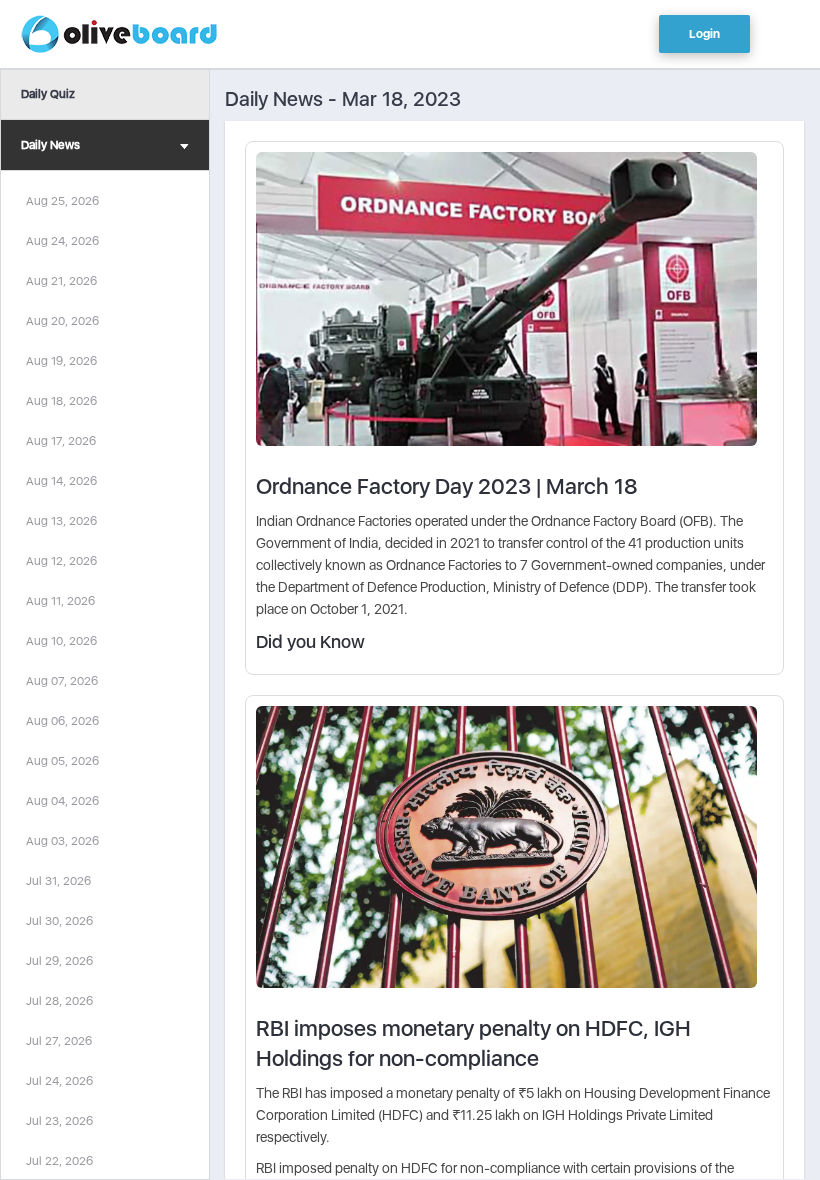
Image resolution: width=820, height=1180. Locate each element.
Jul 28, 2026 (59, 1001)
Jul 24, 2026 (59, 1081)
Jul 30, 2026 (59, 921)
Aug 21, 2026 (61, 281)
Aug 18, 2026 (61, 401)
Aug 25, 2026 (62, 201)
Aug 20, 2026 (62, 321)
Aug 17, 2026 (61, 441)
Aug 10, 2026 (61, 641)
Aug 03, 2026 (62, 841)
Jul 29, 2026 (59, 961)
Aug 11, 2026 (60, 601)
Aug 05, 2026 (62, 761)
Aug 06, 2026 (62, 721)
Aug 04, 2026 (62, 801)
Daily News (50, 145)
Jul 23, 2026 (59, 1121)
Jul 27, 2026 (59, 1041)
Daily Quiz (48, 94)
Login (704, 34)
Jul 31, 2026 (58, 881)
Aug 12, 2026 (61, 561)
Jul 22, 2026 (59, 1161)
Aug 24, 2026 (62, 241)
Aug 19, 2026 (61, 361)
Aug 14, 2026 (61, 481)
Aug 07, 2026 (62, 681)
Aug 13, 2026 (61, 521)
